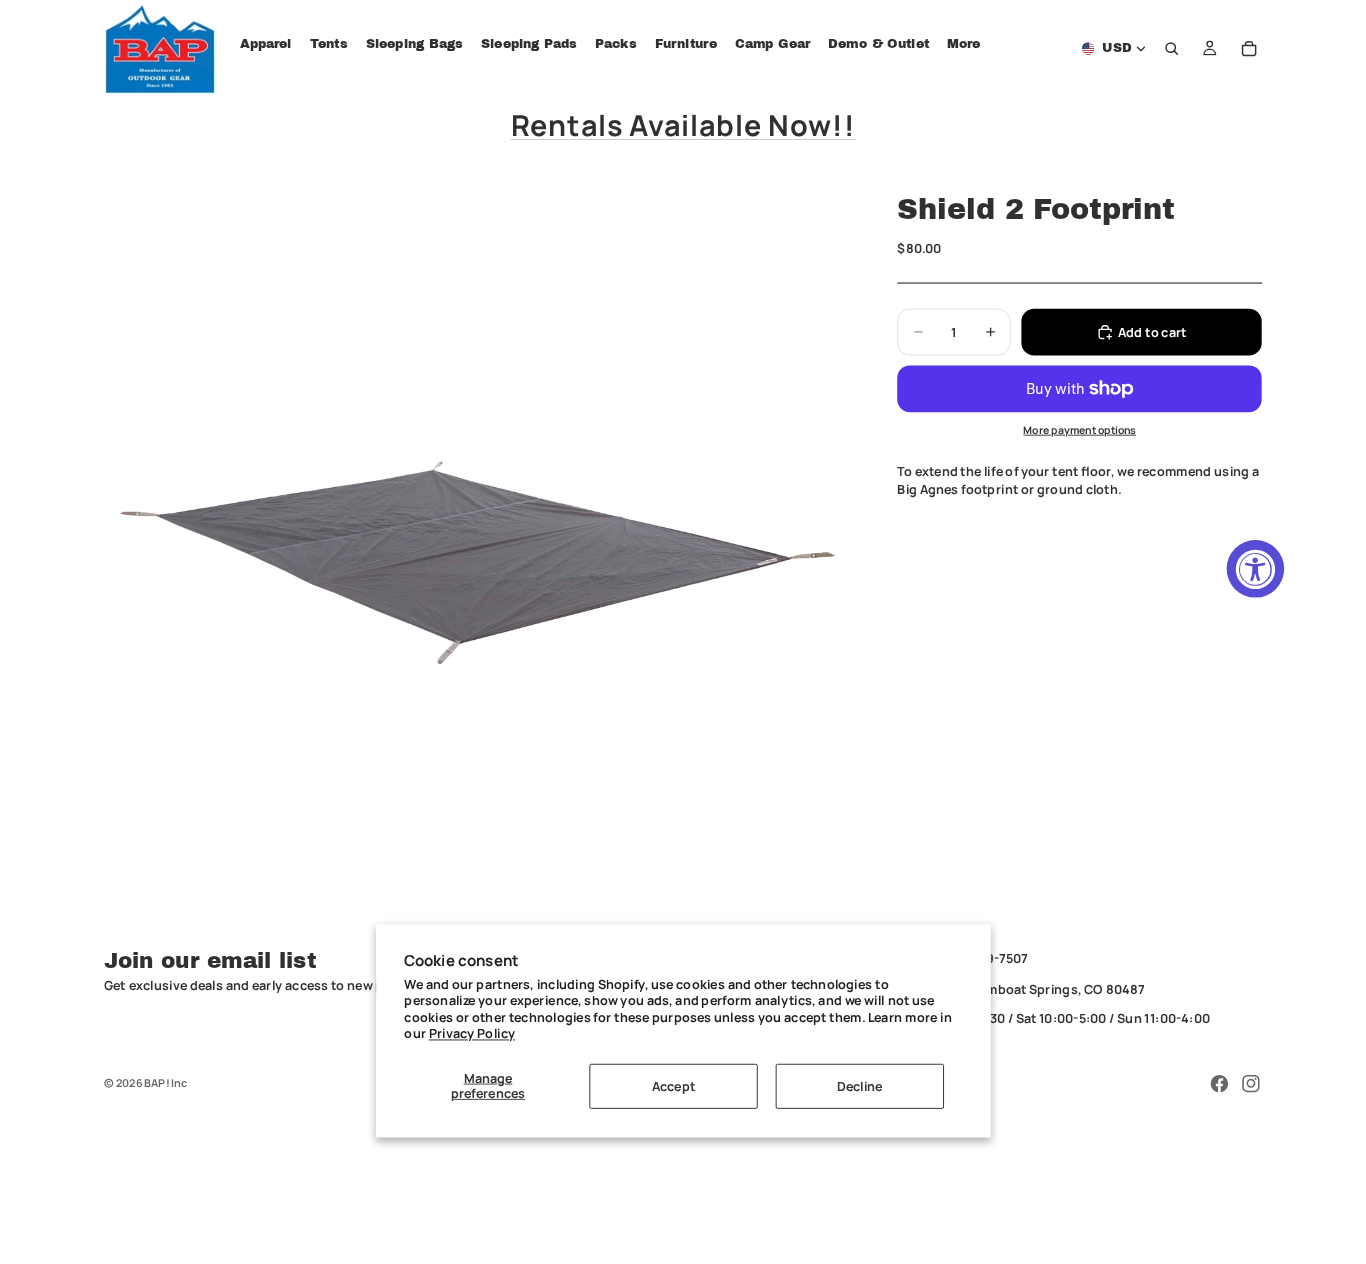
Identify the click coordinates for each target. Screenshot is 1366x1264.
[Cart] (1249, 49)
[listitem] (963, 44)
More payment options (1079, 430)
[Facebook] (1219, 1084)
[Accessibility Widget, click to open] (1256, 569)
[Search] (1172, 49)
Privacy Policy (472, 1032)
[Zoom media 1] (479, 547)
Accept (673, 1085)
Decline (860, 1085)
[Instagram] (1251, 1084)
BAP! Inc (165, 1082)
